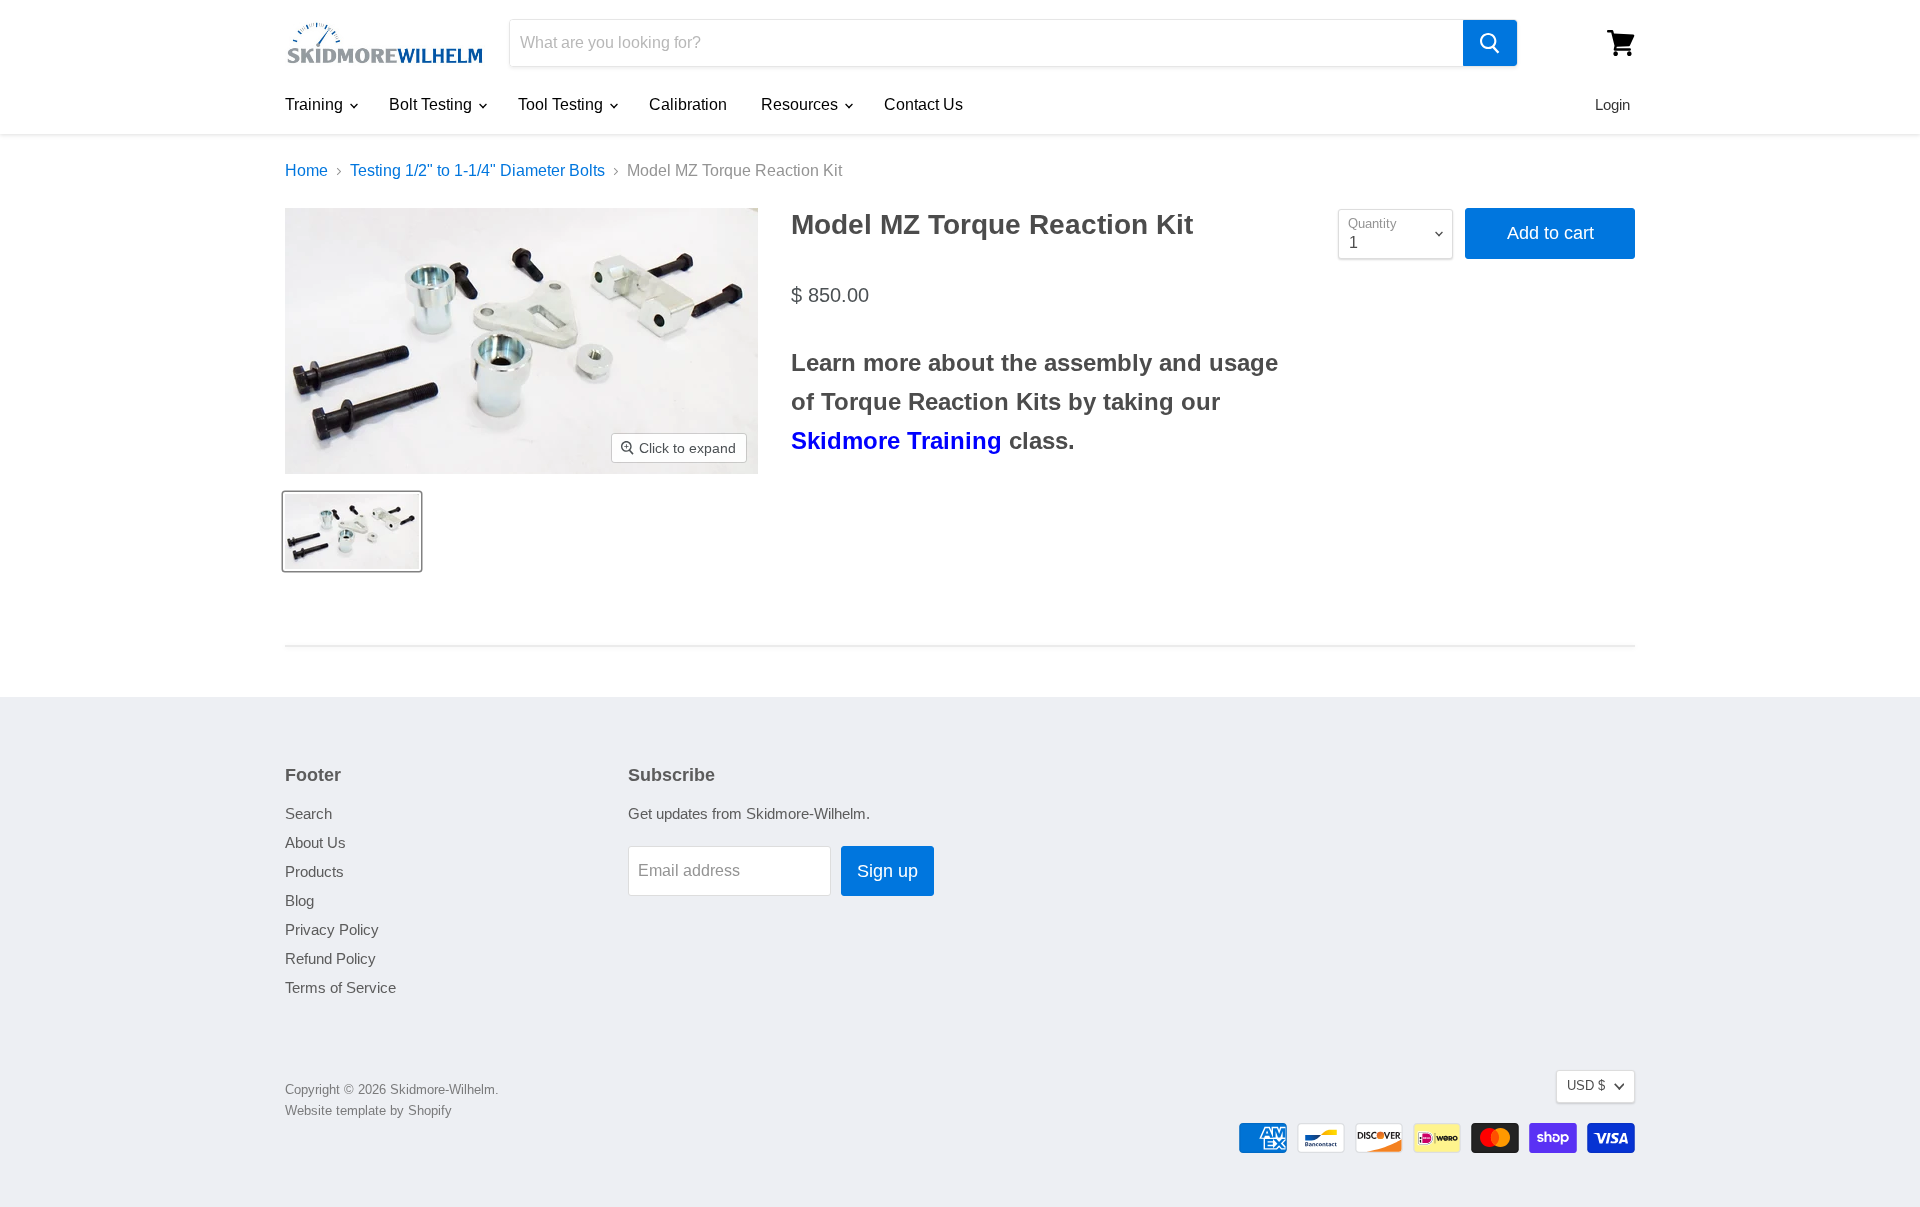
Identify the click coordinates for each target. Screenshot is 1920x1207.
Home (306, 170)
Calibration (688, 104)
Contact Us (923, 104)
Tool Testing (562, 104)
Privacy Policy (332, 929)
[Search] (1490, 43)
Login (1612, 104)
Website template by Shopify (368, 1110)
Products (314, 871)
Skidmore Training (896, 440)
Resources (801, 104)
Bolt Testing (432, 104)
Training (316, 104)
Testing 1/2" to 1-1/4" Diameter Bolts (477, 170)
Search (308, 813)
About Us (315, 842)
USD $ (1586, 1085)
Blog (299, 900)
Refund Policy (330, 958)
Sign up (887, 871)
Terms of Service (340, 987)
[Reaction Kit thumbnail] (352, 531)
